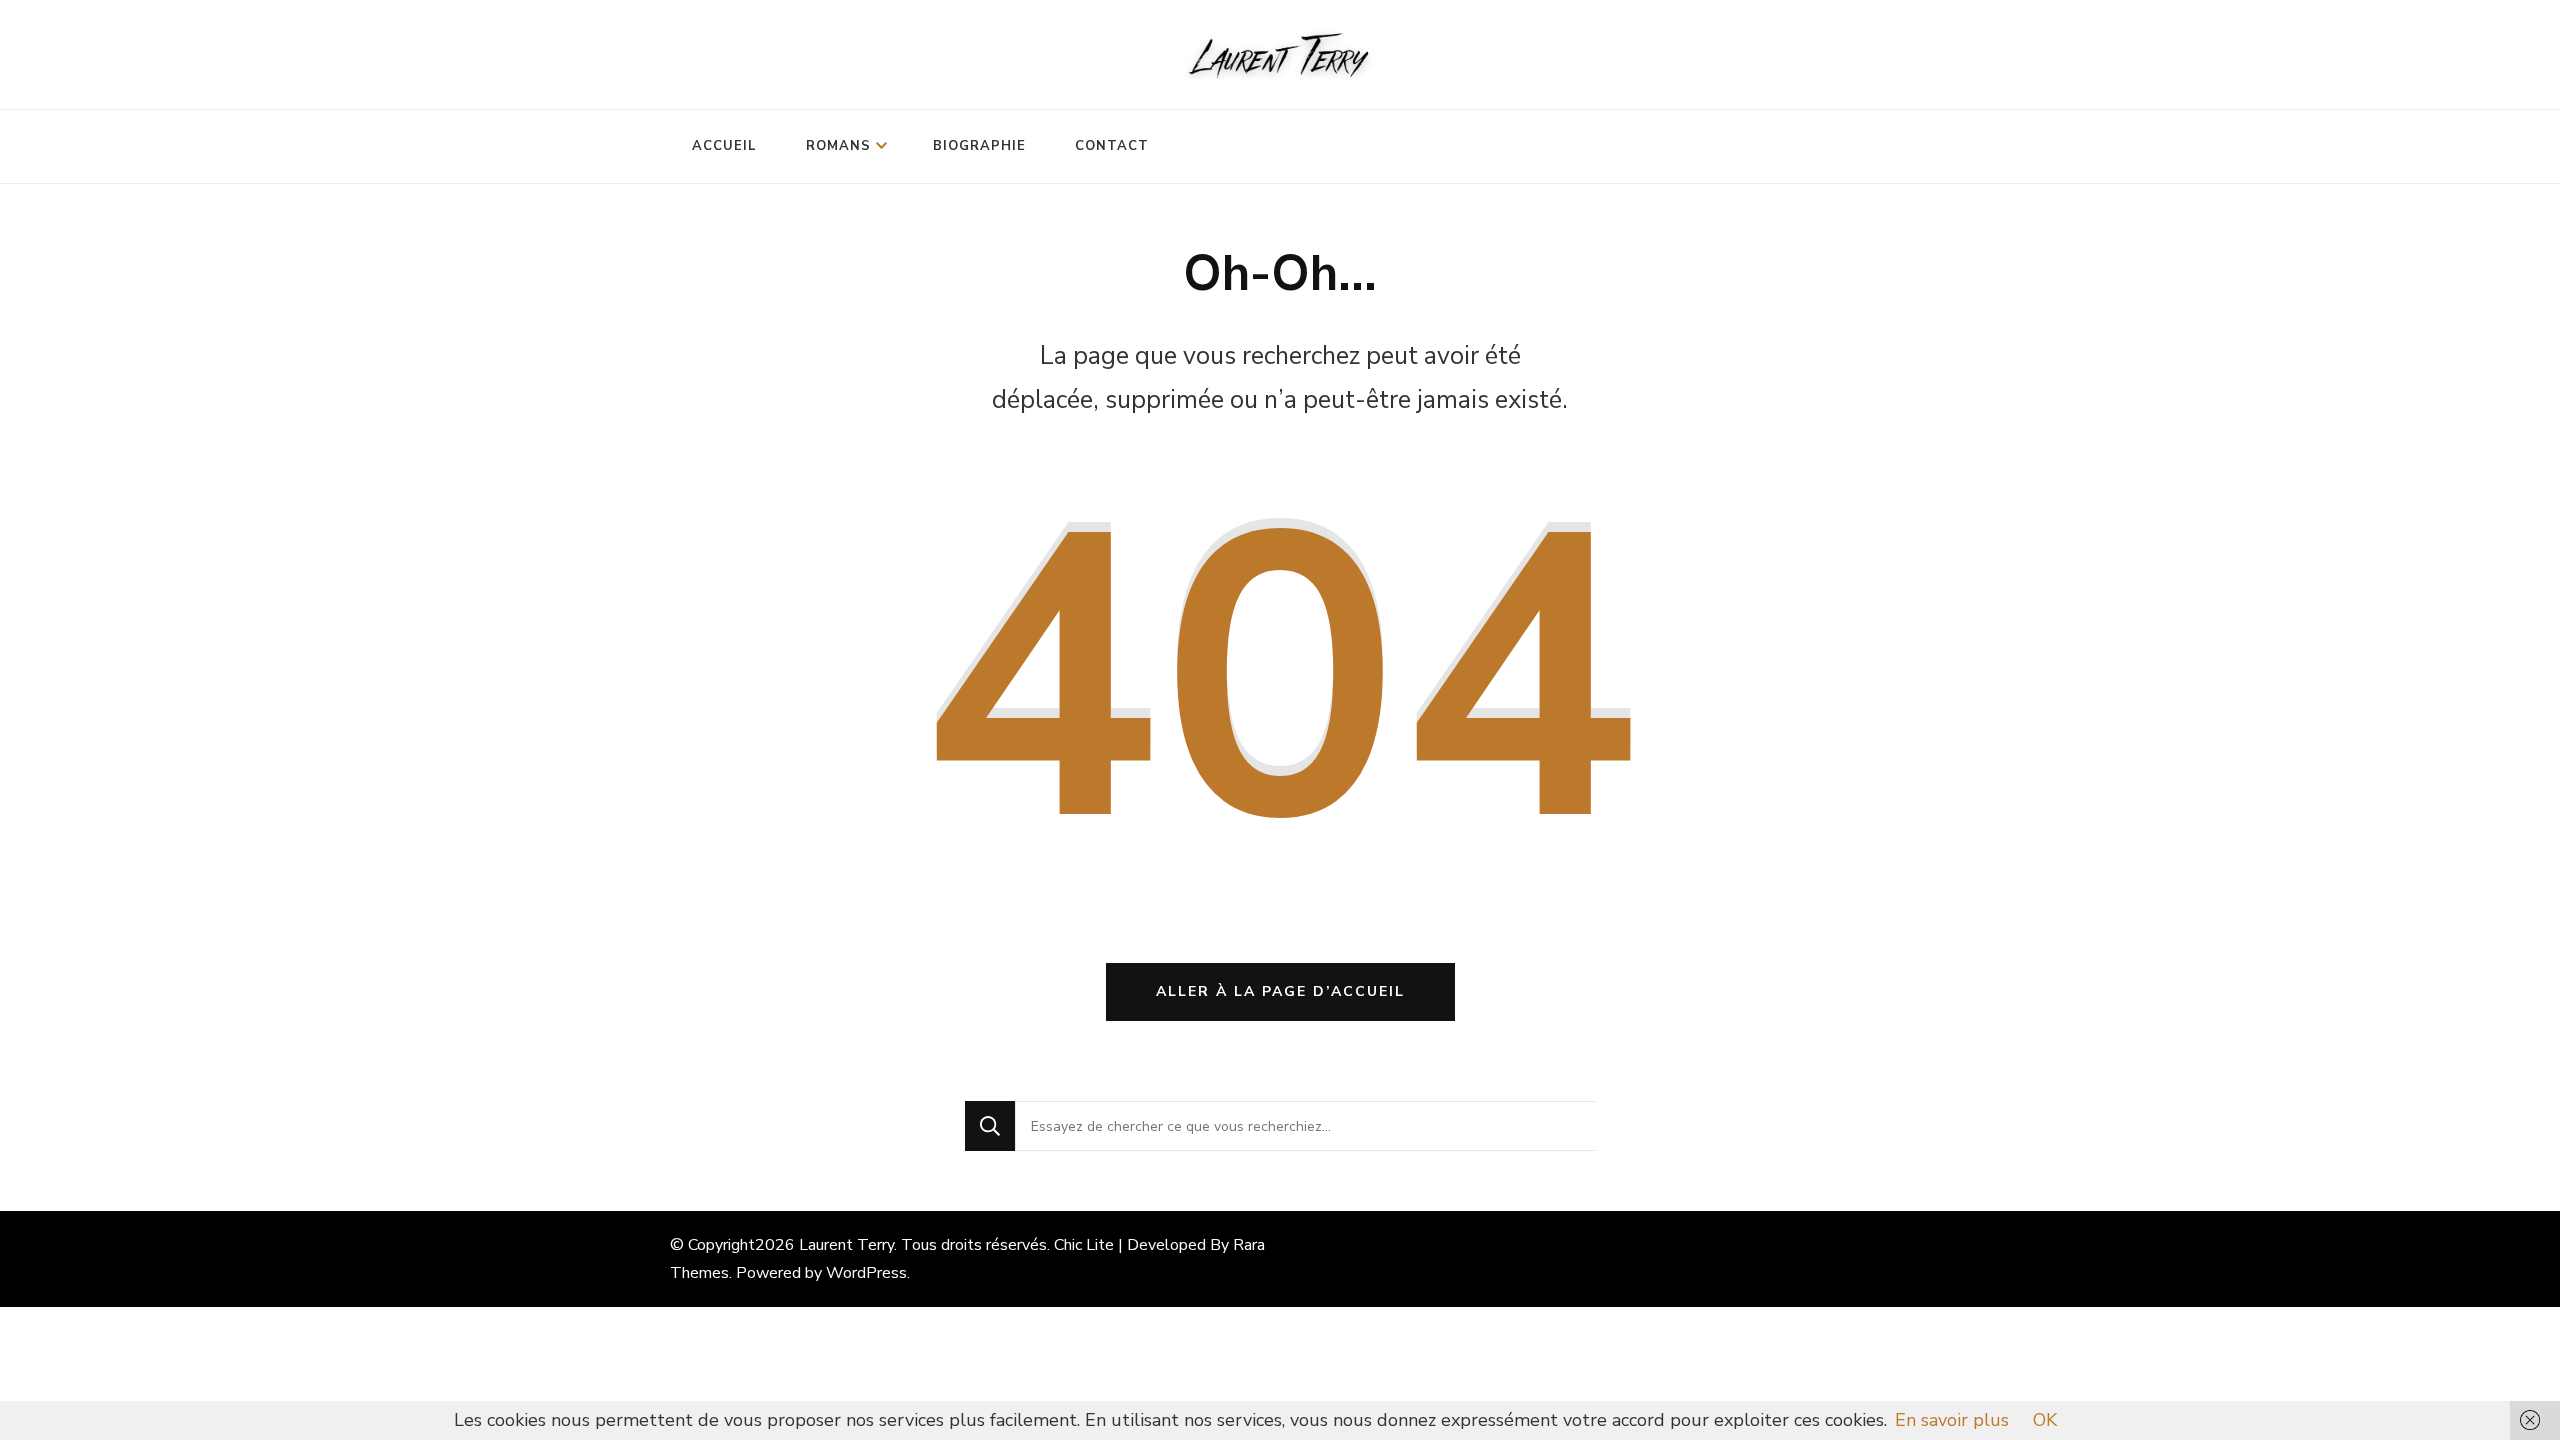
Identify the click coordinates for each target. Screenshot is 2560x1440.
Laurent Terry (846, 1245)
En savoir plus (1952, 1420)
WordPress (866, 1273)
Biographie (979, 146)
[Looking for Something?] (1305, 1126)
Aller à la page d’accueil (1280, 991)
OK (2045, 1420)
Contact (1112, 146)
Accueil (724, 146)
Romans (838, 146)
